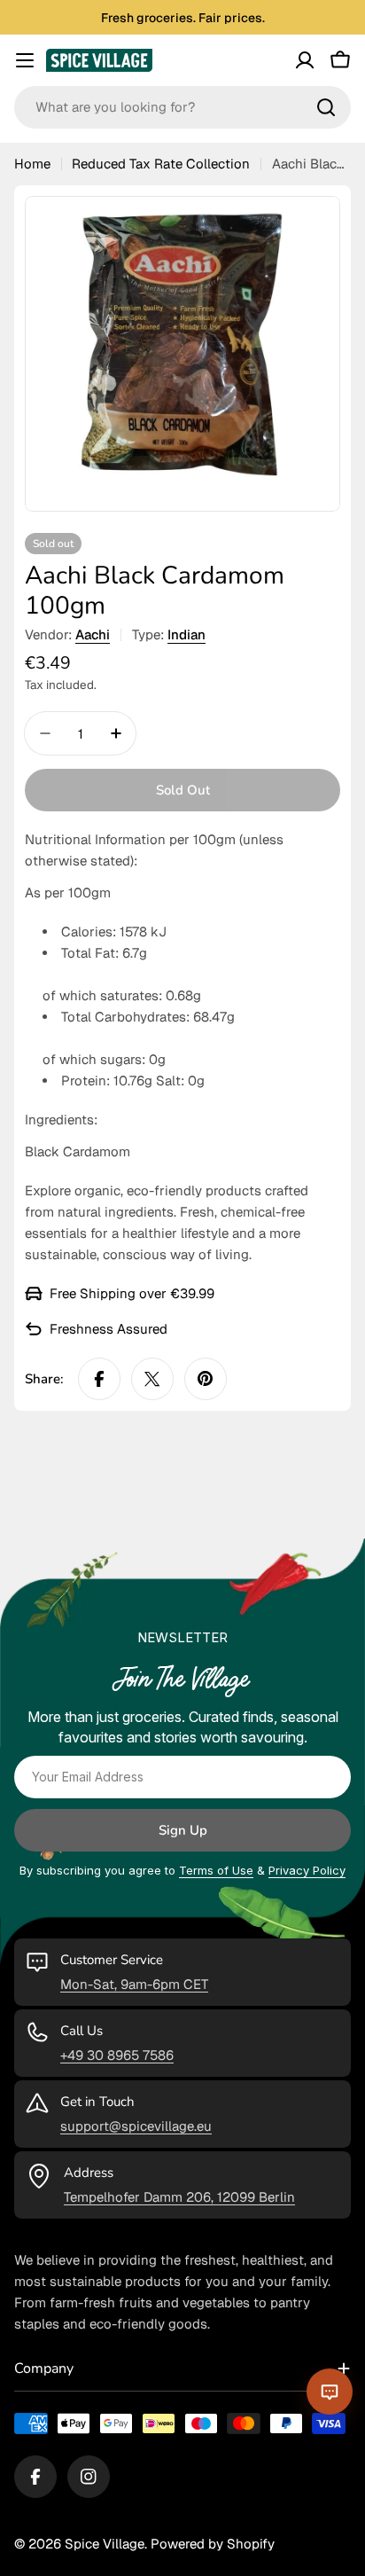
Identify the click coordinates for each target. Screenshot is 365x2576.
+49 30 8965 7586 (117, 2055)
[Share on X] (152, 1379)
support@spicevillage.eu (136, 2126)
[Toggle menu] (25, 60)
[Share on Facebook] (99, 1379)
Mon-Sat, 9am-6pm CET (134, 1984)
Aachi (93, 634)
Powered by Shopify (213, 2544)
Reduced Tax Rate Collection (161, 164)
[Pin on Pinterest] (206, 1379)
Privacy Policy (307, 1870)
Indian (186, 634)
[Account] (305, 60)
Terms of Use (216, 1870)
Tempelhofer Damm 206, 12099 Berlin (179, 2197)
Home (32, 164)
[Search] (326, 107)
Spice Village (105, 2544)
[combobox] (182, 107)
